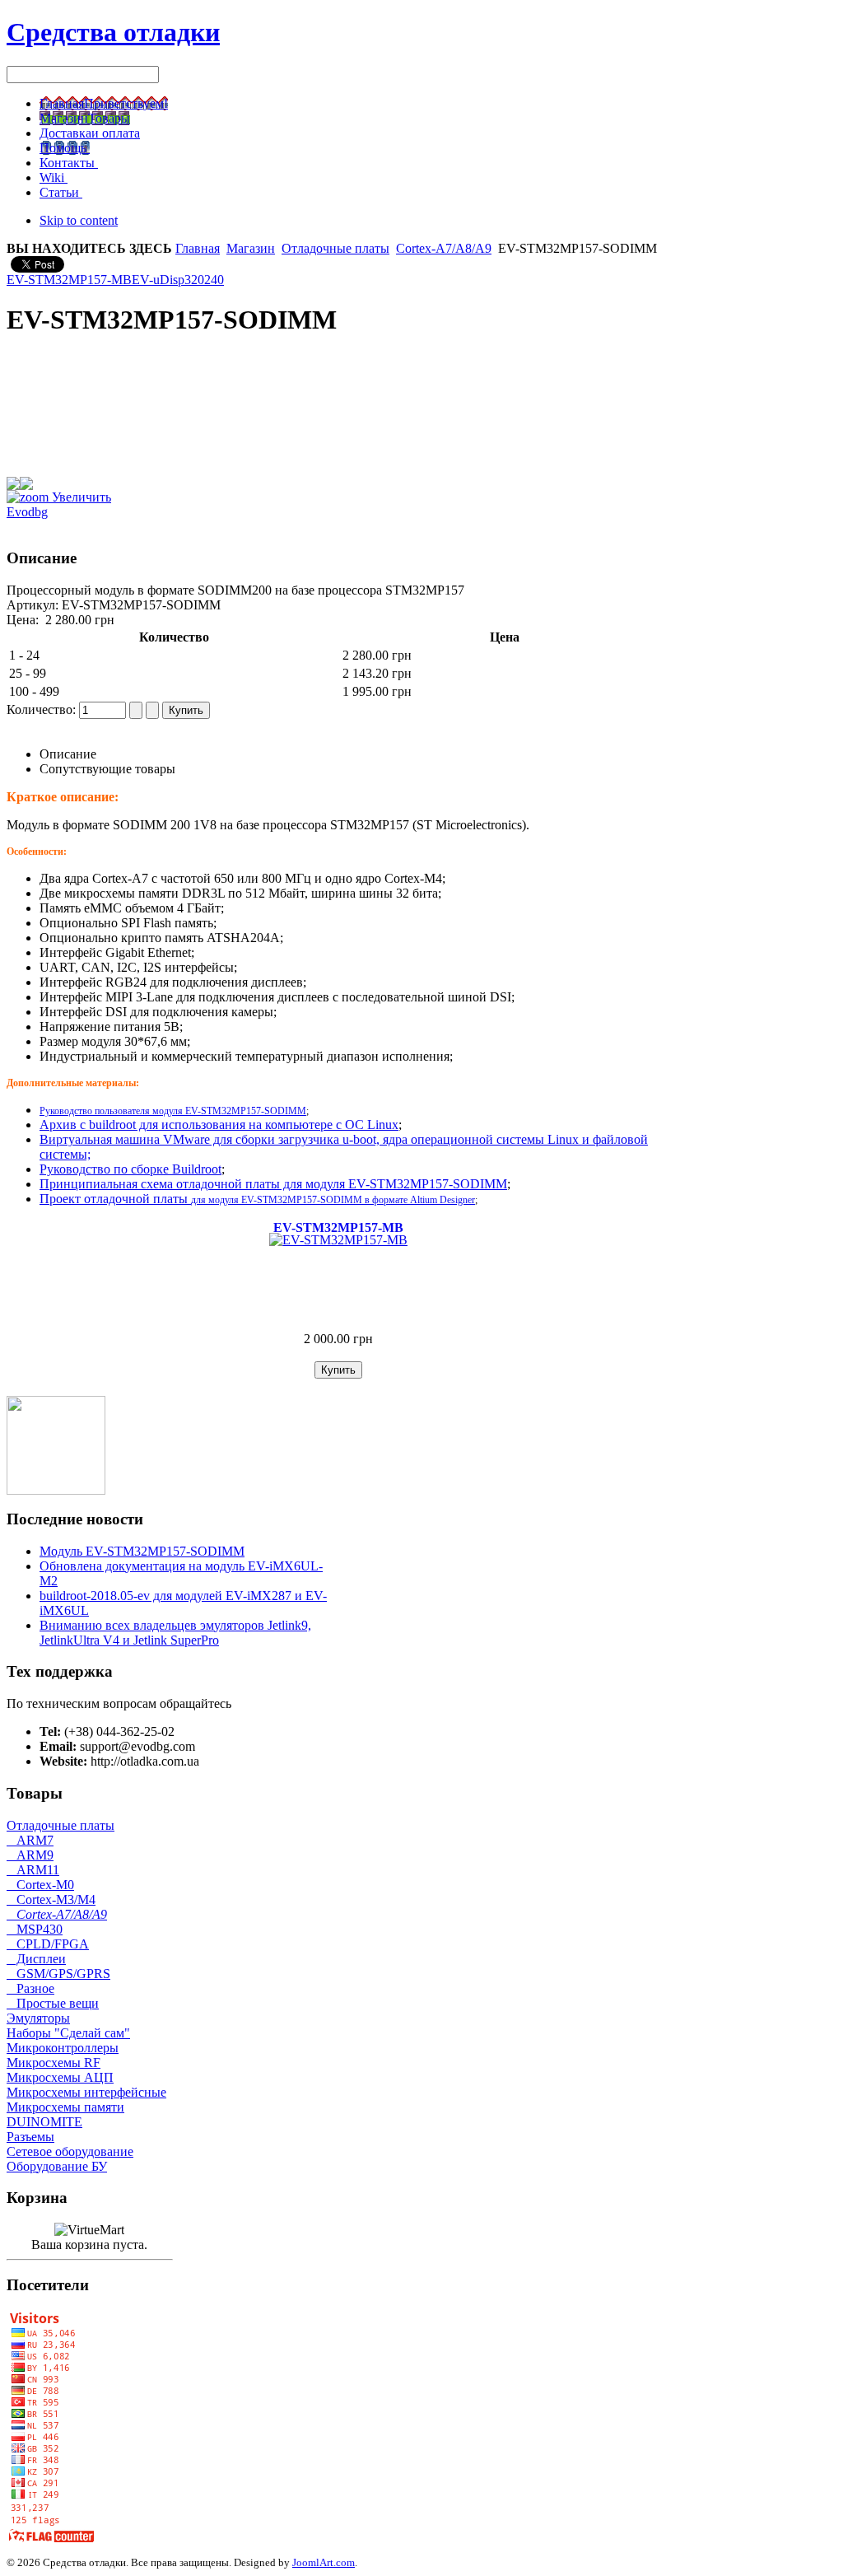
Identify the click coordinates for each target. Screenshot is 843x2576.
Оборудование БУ (57, 2166)
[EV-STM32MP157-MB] (338, 1240)
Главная (198, 248)
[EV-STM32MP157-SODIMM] (56, 1490)
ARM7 (30, 1840)
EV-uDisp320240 (178, 280)
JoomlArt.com (324, 2562)
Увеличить (80, 497)
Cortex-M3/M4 (51, 1899)
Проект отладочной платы (115, 1199)
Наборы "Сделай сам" (68, 2033)
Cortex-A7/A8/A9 (444, 248)
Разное (30, 1988)
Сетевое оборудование (70, 2151)
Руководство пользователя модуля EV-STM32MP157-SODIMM (173, 1111)
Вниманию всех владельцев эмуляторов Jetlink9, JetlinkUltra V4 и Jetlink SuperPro (175, 1633)
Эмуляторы (38, 2018)
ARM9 (30, 1855)
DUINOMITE (44, 2122)
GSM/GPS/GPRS (58, 1974)
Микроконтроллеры (63, 2048)
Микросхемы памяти (65, 2107)
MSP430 (35, 1929)
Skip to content (79, 220)
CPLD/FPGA (48, 1944)
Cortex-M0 (40, 1885)
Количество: (43, 709)
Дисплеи (36, 1959)
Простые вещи (53, 2003)
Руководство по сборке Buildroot (130, 1169)
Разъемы (30, 2137)
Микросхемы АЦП (60, 2077)
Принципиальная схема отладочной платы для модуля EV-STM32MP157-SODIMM (273, 1184)
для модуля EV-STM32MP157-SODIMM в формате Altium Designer (333, 1200)
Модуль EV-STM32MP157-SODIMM (142, 1551)
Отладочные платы (335, 248)
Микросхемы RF (54, 2063)
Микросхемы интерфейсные (86, 2092)
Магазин (251, 248)
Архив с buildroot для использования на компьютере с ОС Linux (219, 1125)
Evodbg (27, 512)
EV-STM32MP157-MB (69, 280)
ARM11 (33, 1870)
